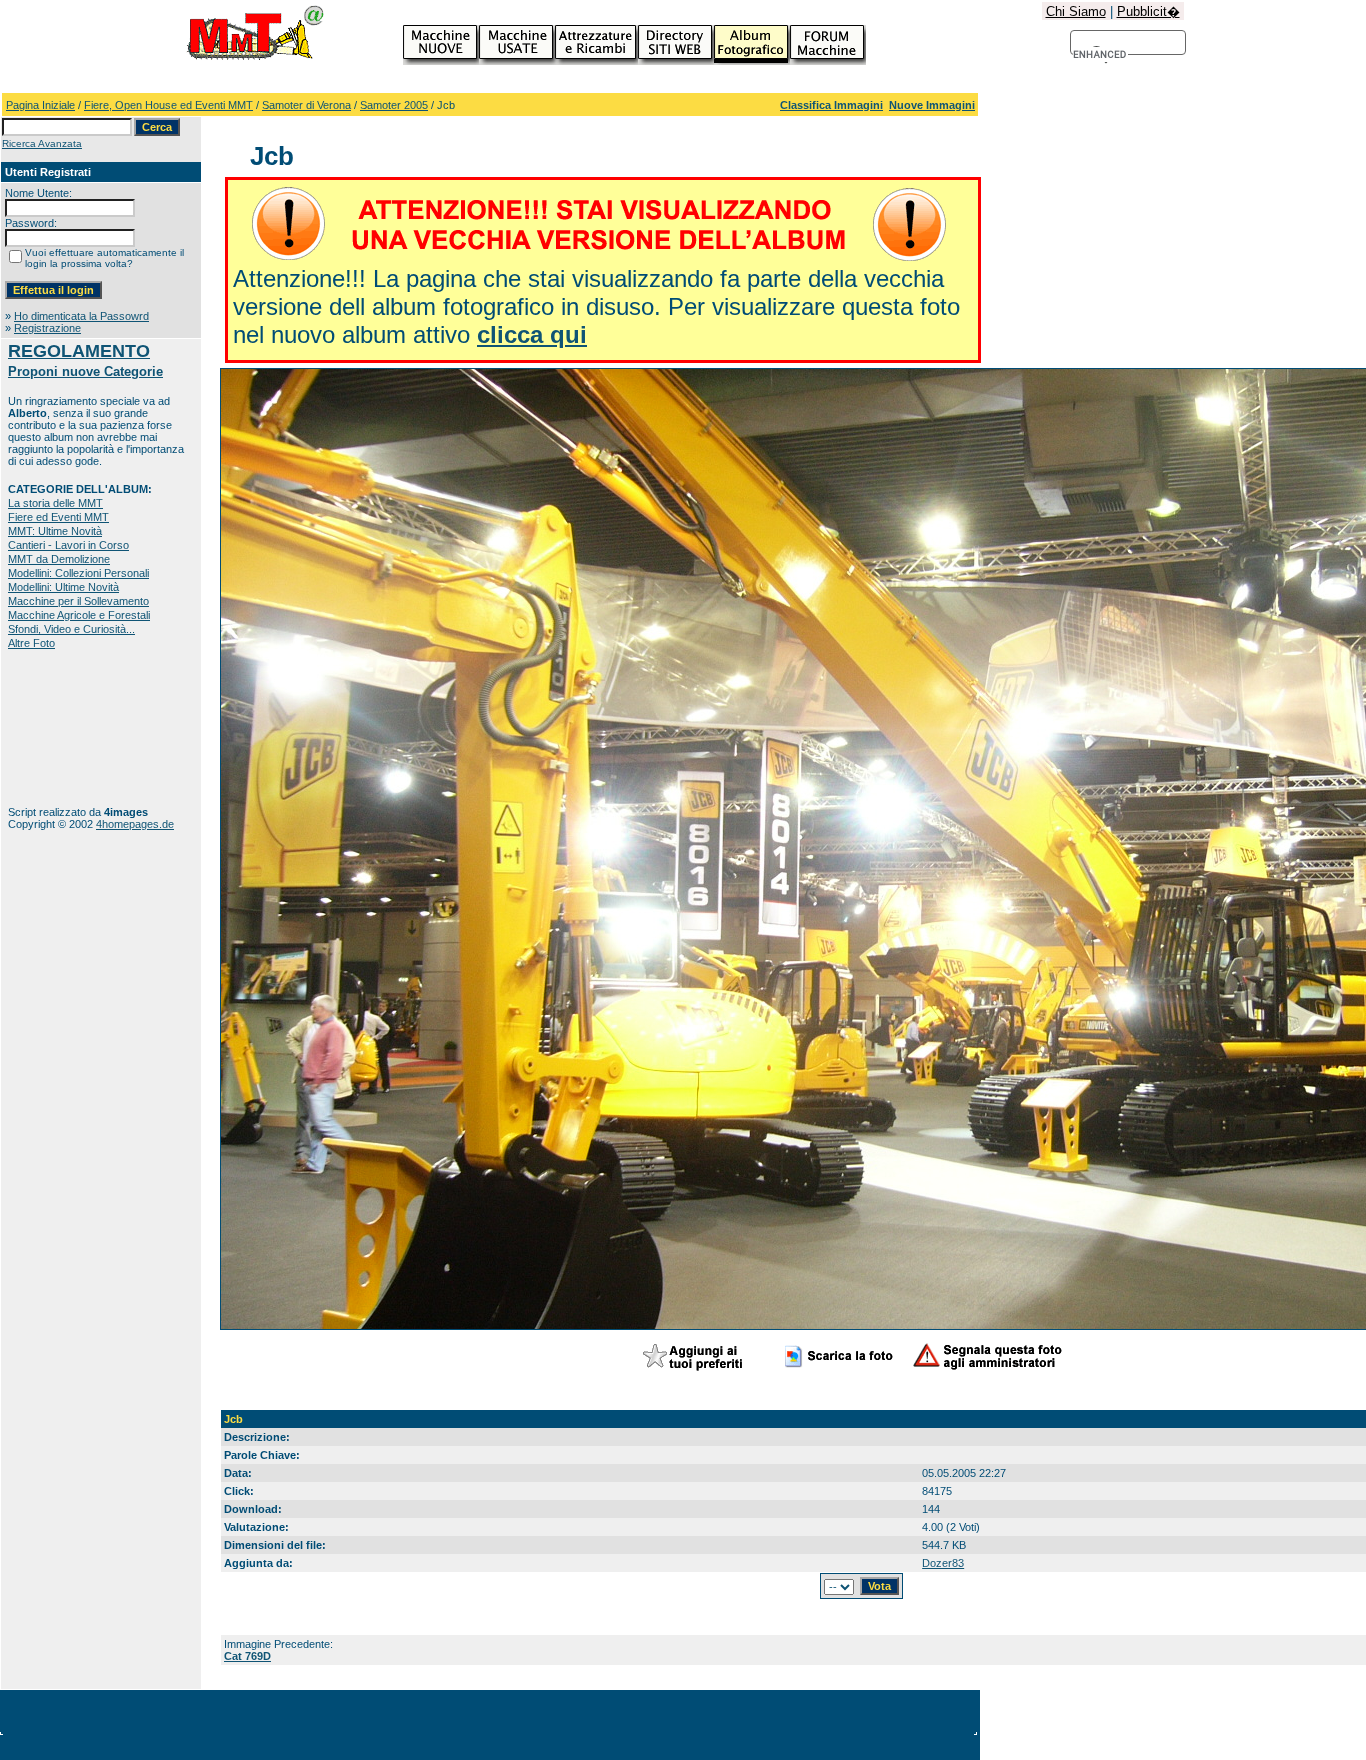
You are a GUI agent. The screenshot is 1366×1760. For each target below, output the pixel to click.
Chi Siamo (1076, 11)
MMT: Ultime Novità (55, 531)
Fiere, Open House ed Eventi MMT (168, 105)
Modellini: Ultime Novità (63, 587)
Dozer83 (943, 1563)
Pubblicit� (1148, 11)
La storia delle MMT (55, 503)
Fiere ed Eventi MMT (58, 517)
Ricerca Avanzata (42, 143)
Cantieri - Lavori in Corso (68, 545)
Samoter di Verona (306, 105)
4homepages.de (135, 824)
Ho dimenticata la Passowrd (81, 316)
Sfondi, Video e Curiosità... (71, 629)
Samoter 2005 (394, 105)
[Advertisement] (70, 727)
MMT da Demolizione (59, 559)
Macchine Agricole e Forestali (79, 615)
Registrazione (47, 328)
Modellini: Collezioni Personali (78, 573)
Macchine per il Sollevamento (78, 601)
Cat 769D (247, 1656)
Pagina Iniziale (40, 105)
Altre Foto (31, 643)
